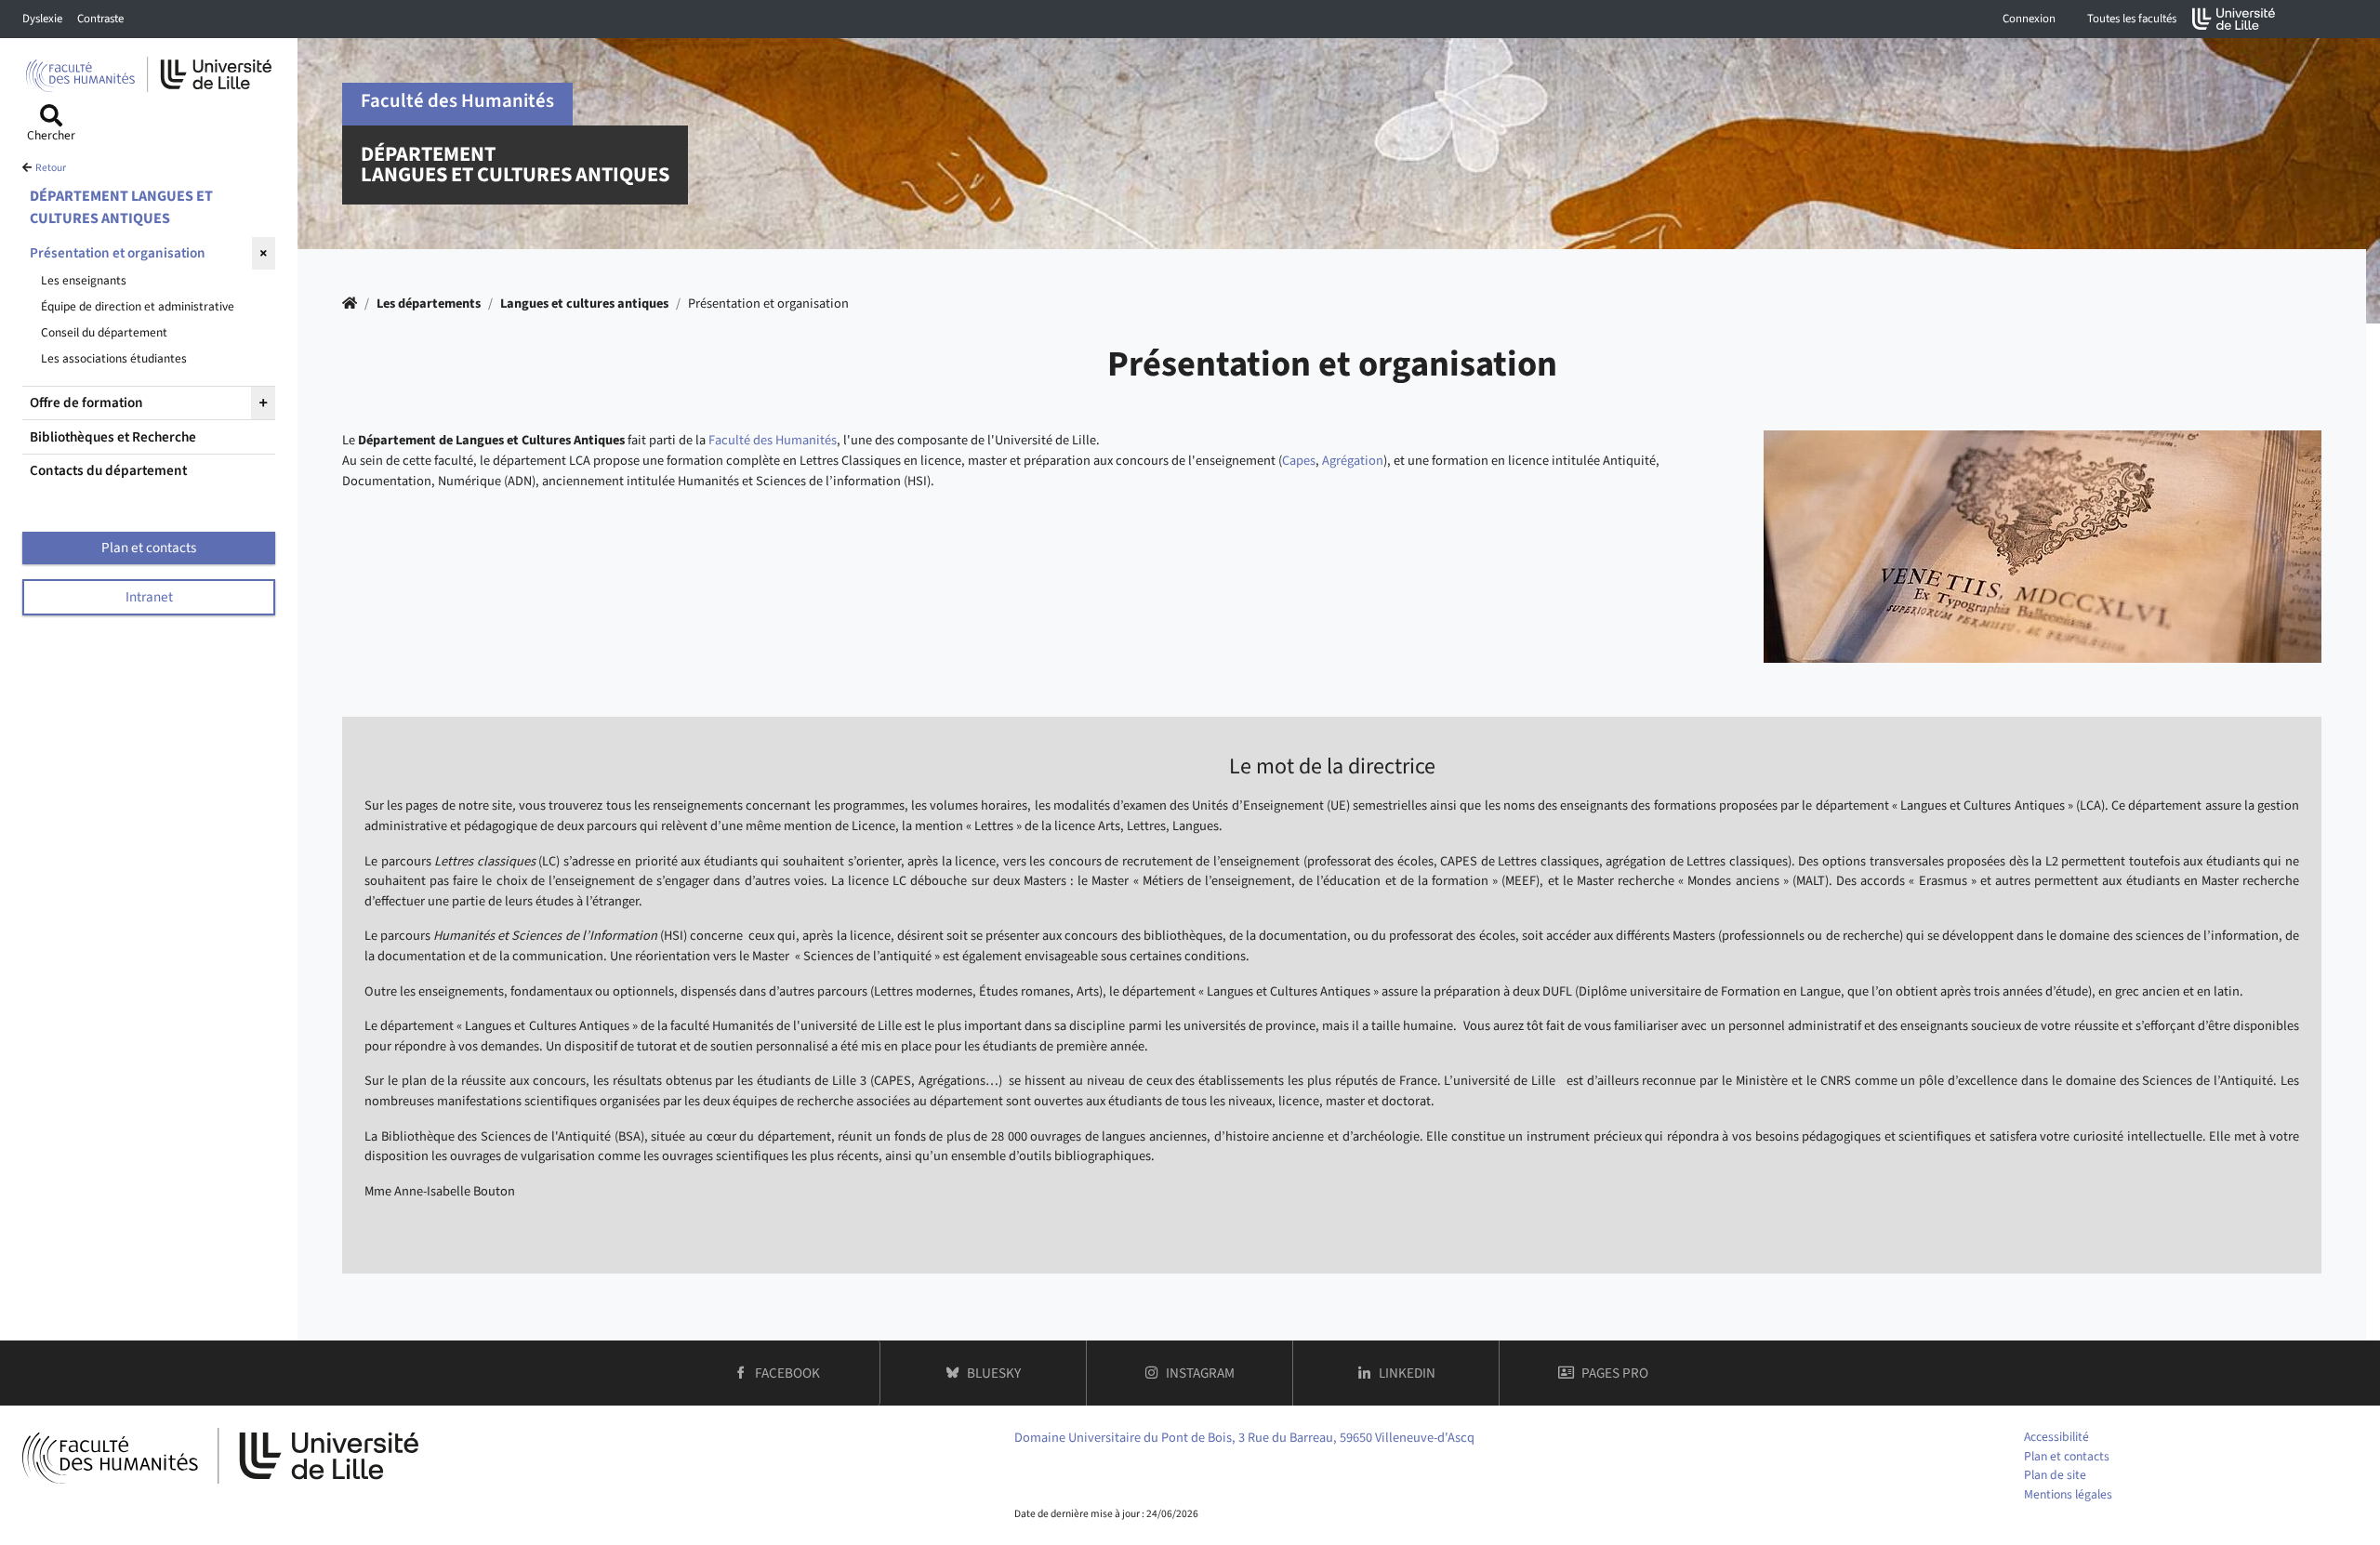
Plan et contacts (2067, 1456)
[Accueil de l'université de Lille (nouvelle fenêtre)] (2234, 19)
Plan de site (2055, 1475)
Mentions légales (2068, 1494)
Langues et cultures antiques (584, 304)
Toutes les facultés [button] (2132, 19)
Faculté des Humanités (773, 440)
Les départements (429, 304)
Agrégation (1353, 461)
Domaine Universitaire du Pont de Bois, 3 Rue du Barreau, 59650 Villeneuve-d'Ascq (1244, 1438)
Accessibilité (2056, 1437)
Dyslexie (42, 19)
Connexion (2029, 19)
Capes (1299, 461)
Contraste (100, 19)
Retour (51, 168)
